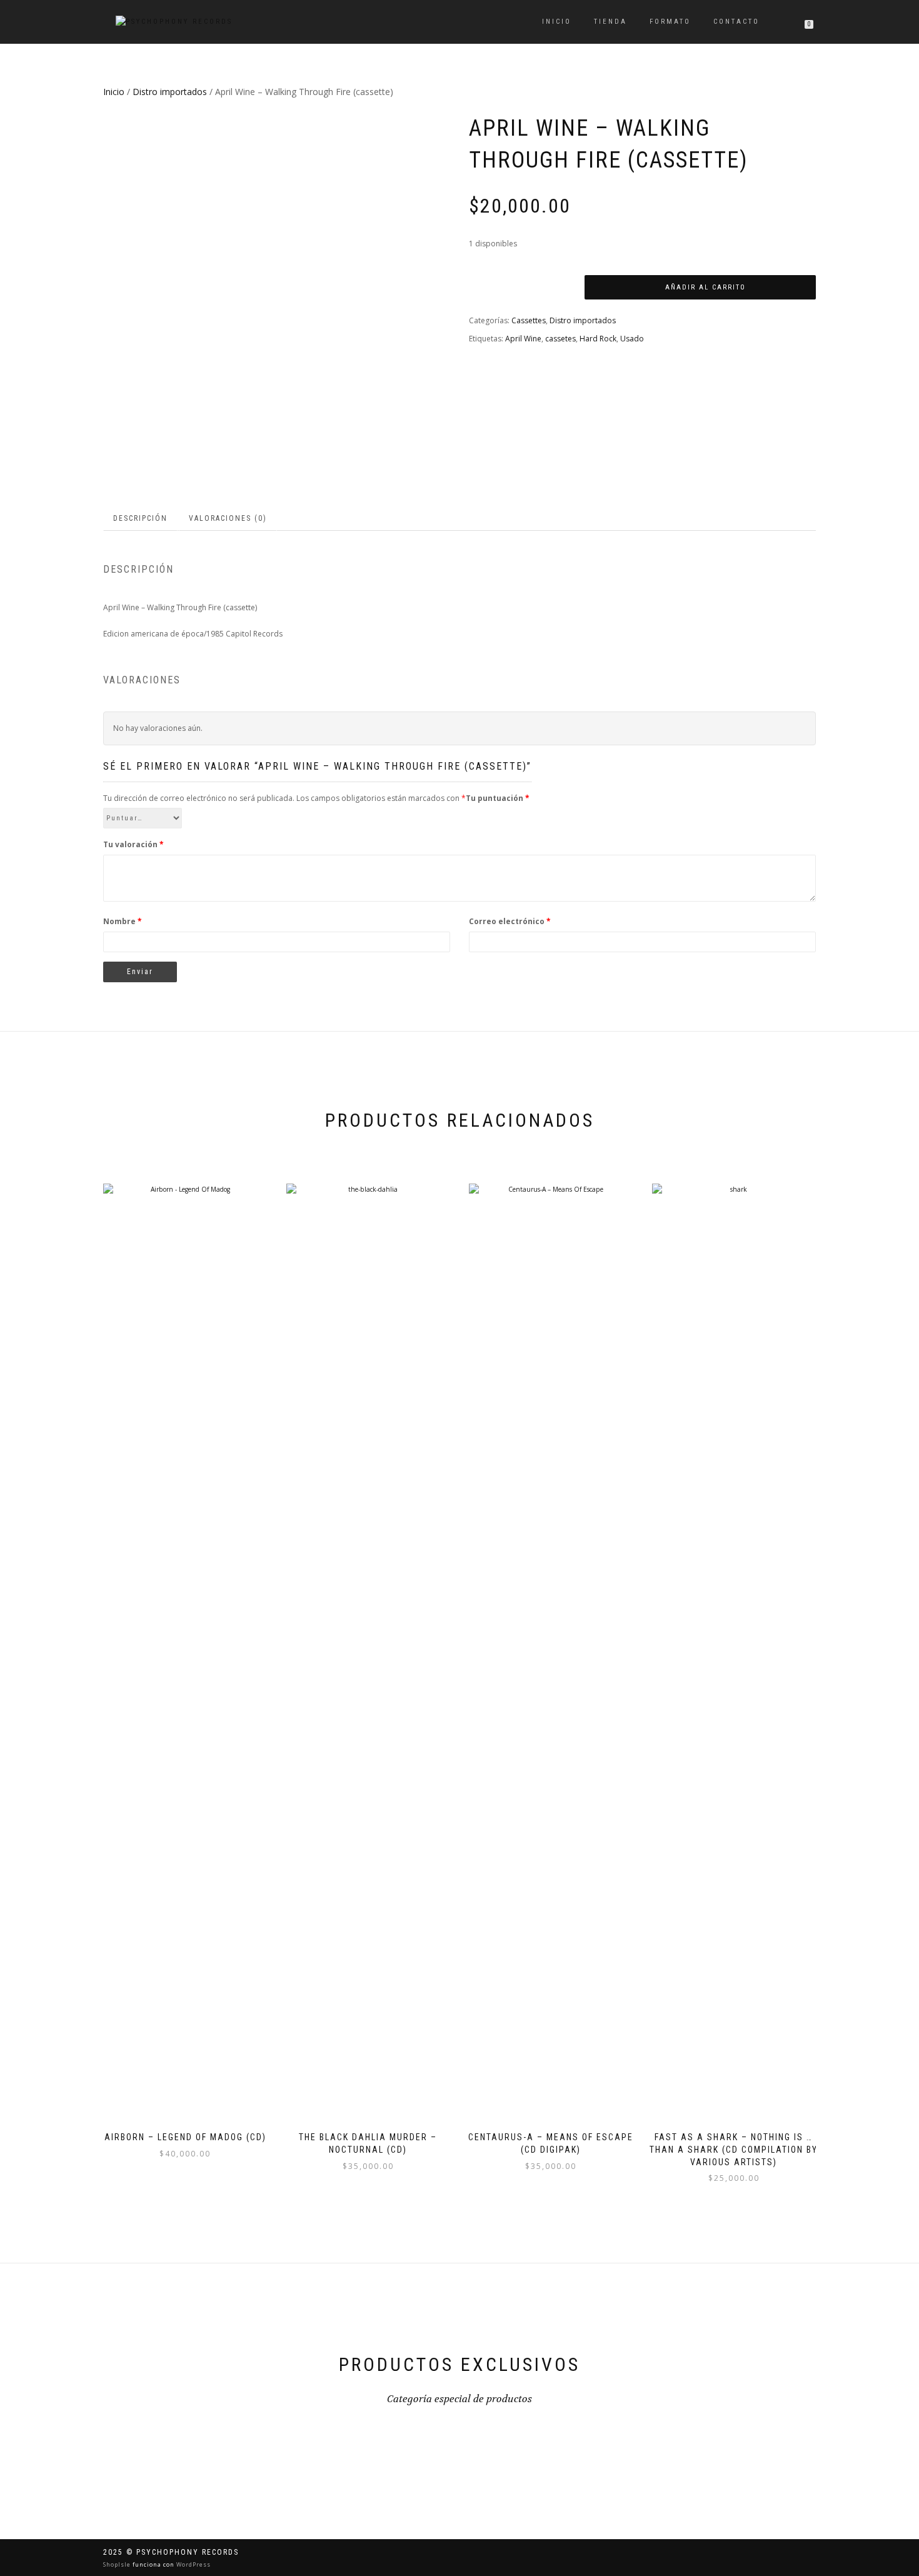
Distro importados (170, 92)
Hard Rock (598, 339)
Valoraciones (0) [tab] (228, 518)
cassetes (560, 339)
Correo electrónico (510, 921)
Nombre (123, 921)
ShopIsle (118, 2564)
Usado (632, 339)
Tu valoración (133, 844)
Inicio (557, 22)
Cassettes (529, 320)
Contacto (736, 22)
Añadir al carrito (706, 287)
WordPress (193, 2564)
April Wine (523, 339)
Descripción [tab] (140, 518)
